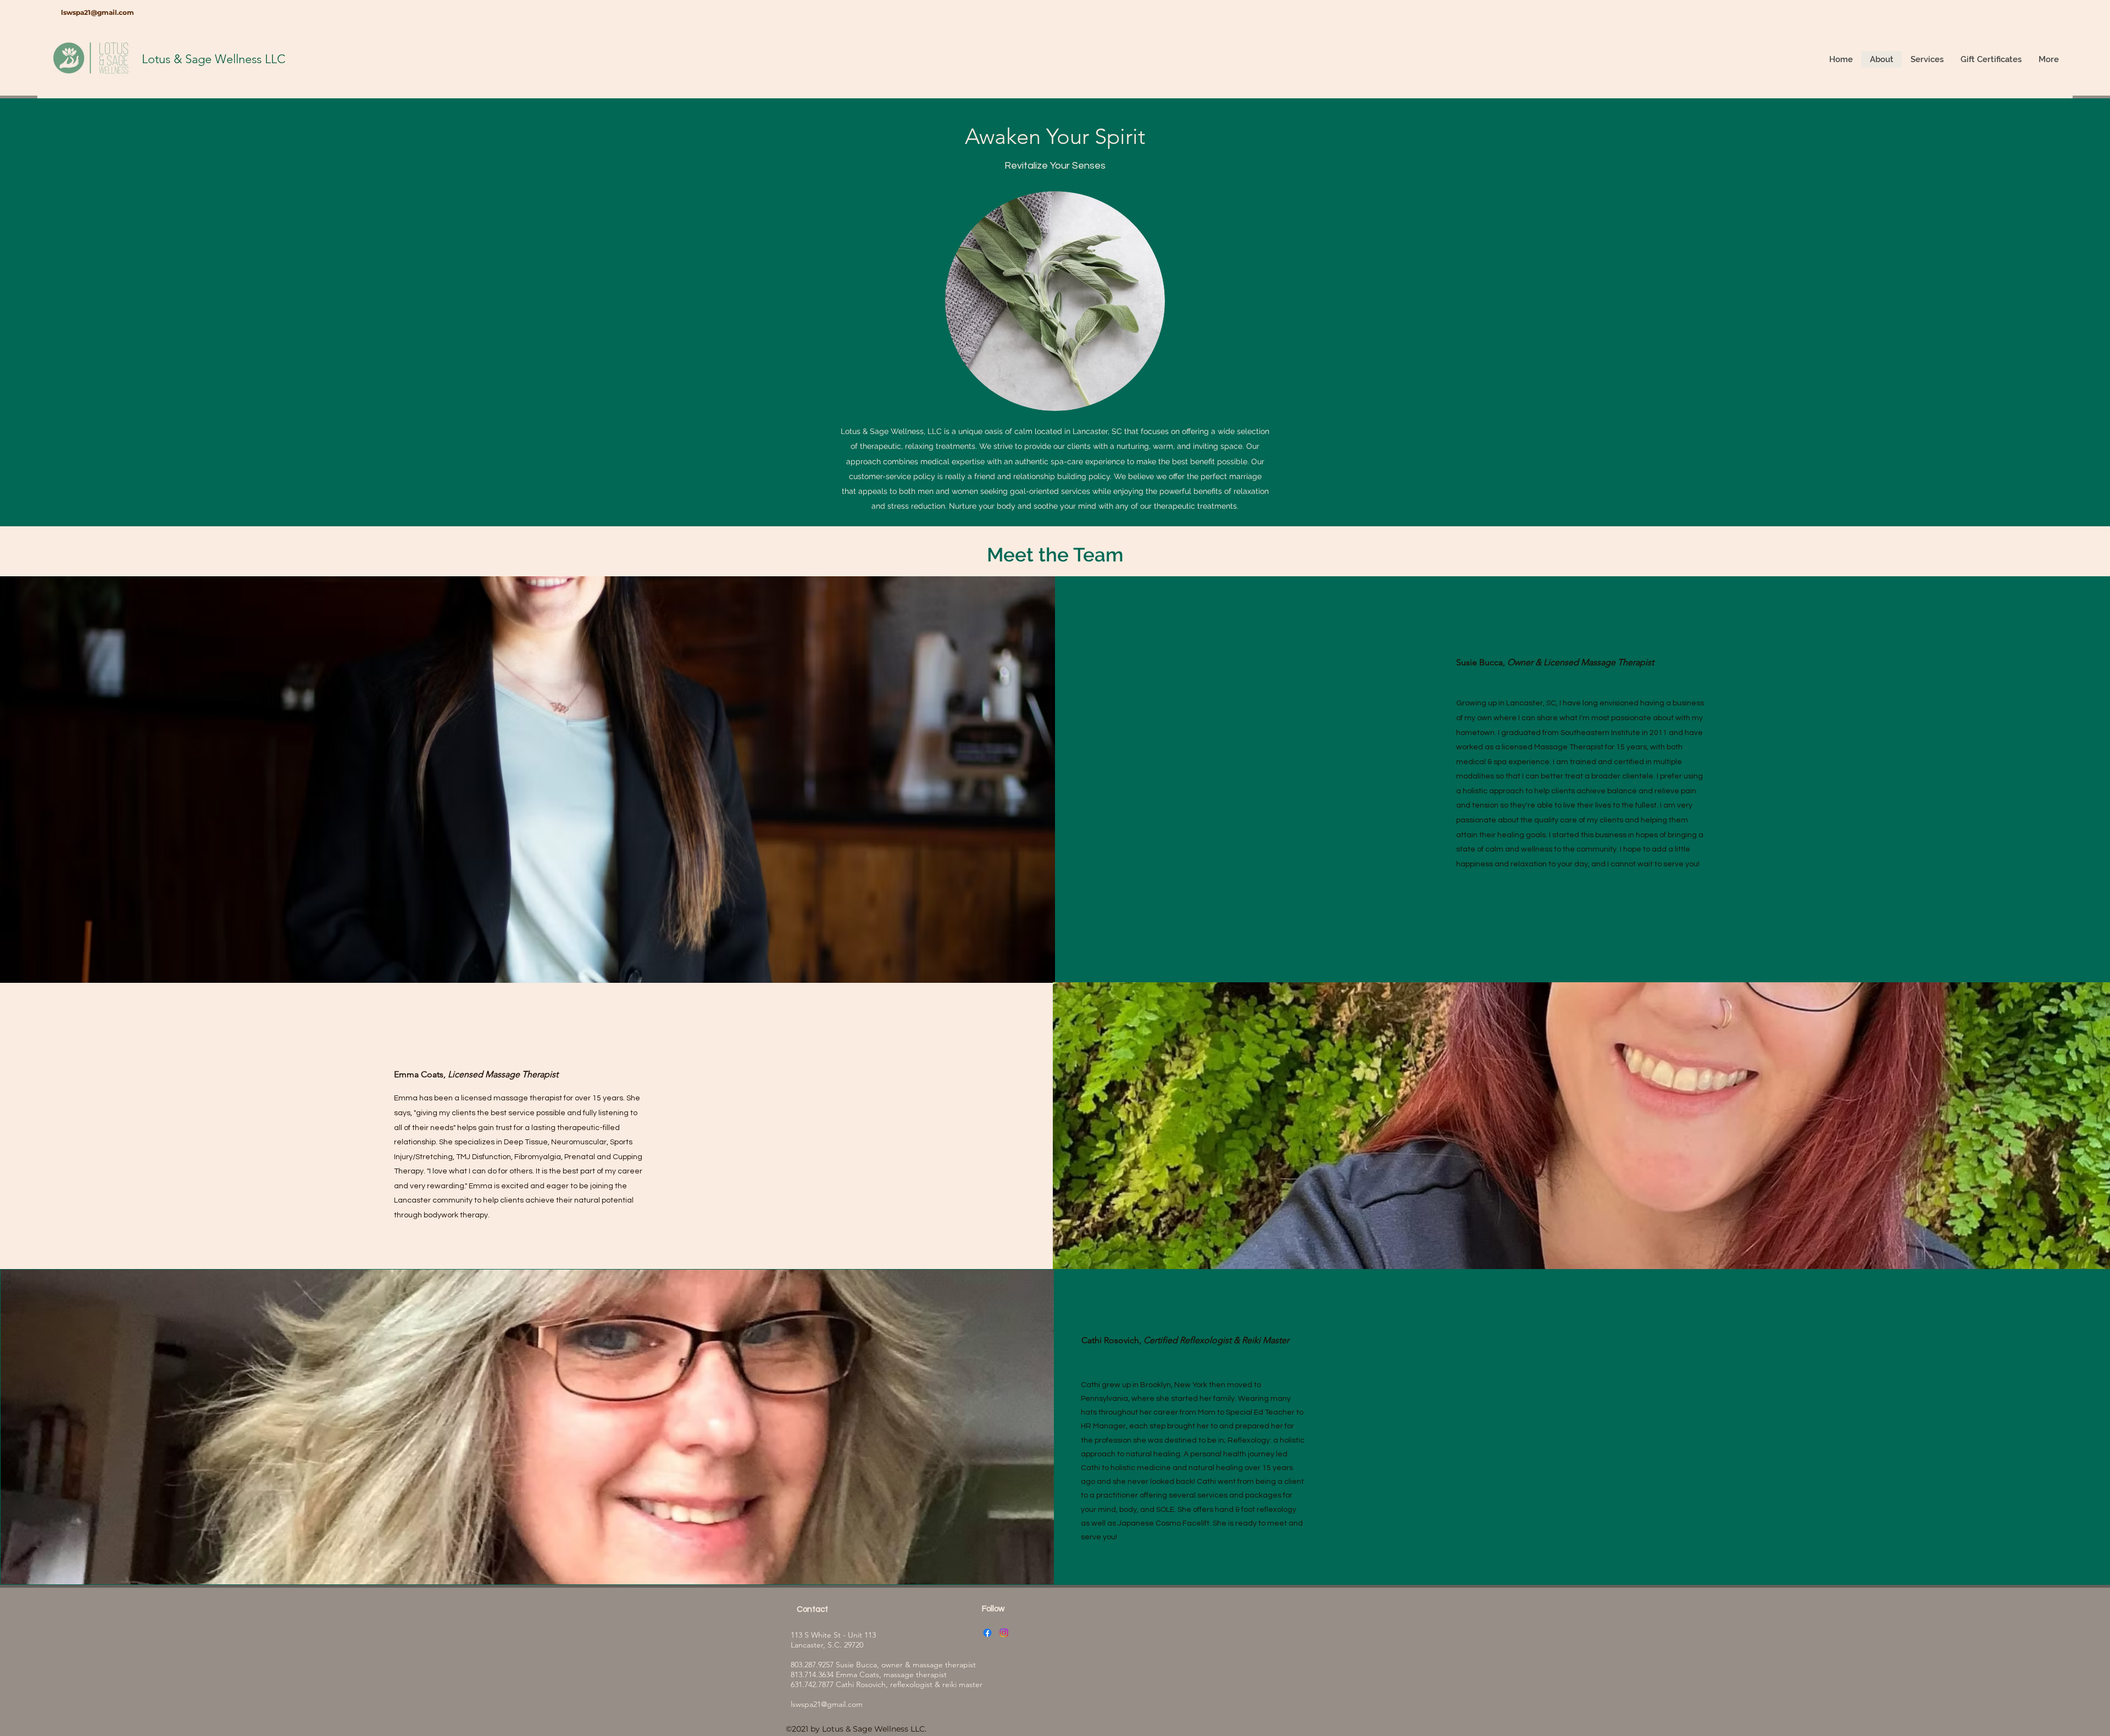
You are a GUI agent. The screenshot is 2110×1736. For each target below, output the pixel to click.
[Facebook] (987, 1633)
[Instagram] (1004, 1633)
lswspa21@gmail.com (98, 12)
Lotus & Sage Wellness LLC (213, 59)
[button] (1927, 59)
